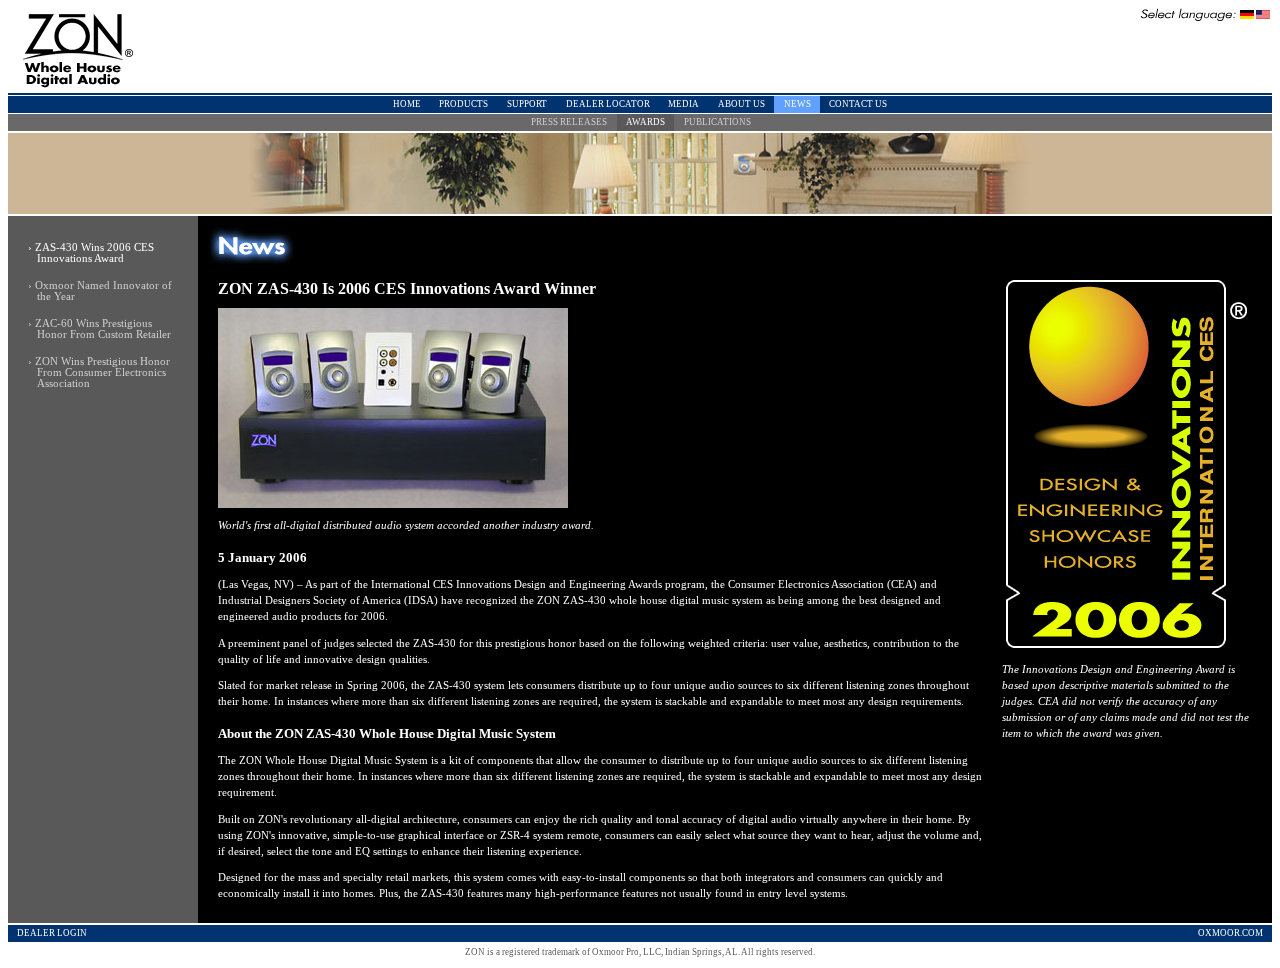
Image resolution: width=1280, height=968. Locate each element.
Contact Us (858, 104)
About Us (741, 104)
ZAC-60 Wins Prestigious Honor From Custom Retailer (103, 329)
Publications (717, 122)
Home (407, 104)
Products (463, 104)
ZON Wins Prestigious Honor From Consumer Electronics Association (102, 372)
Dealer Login (52, 933)
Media (683, 104)
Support (527, 104)
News (797, 104)
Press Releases (569, 122)
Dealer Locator (608, 104)
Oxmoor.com (1230, 933)
